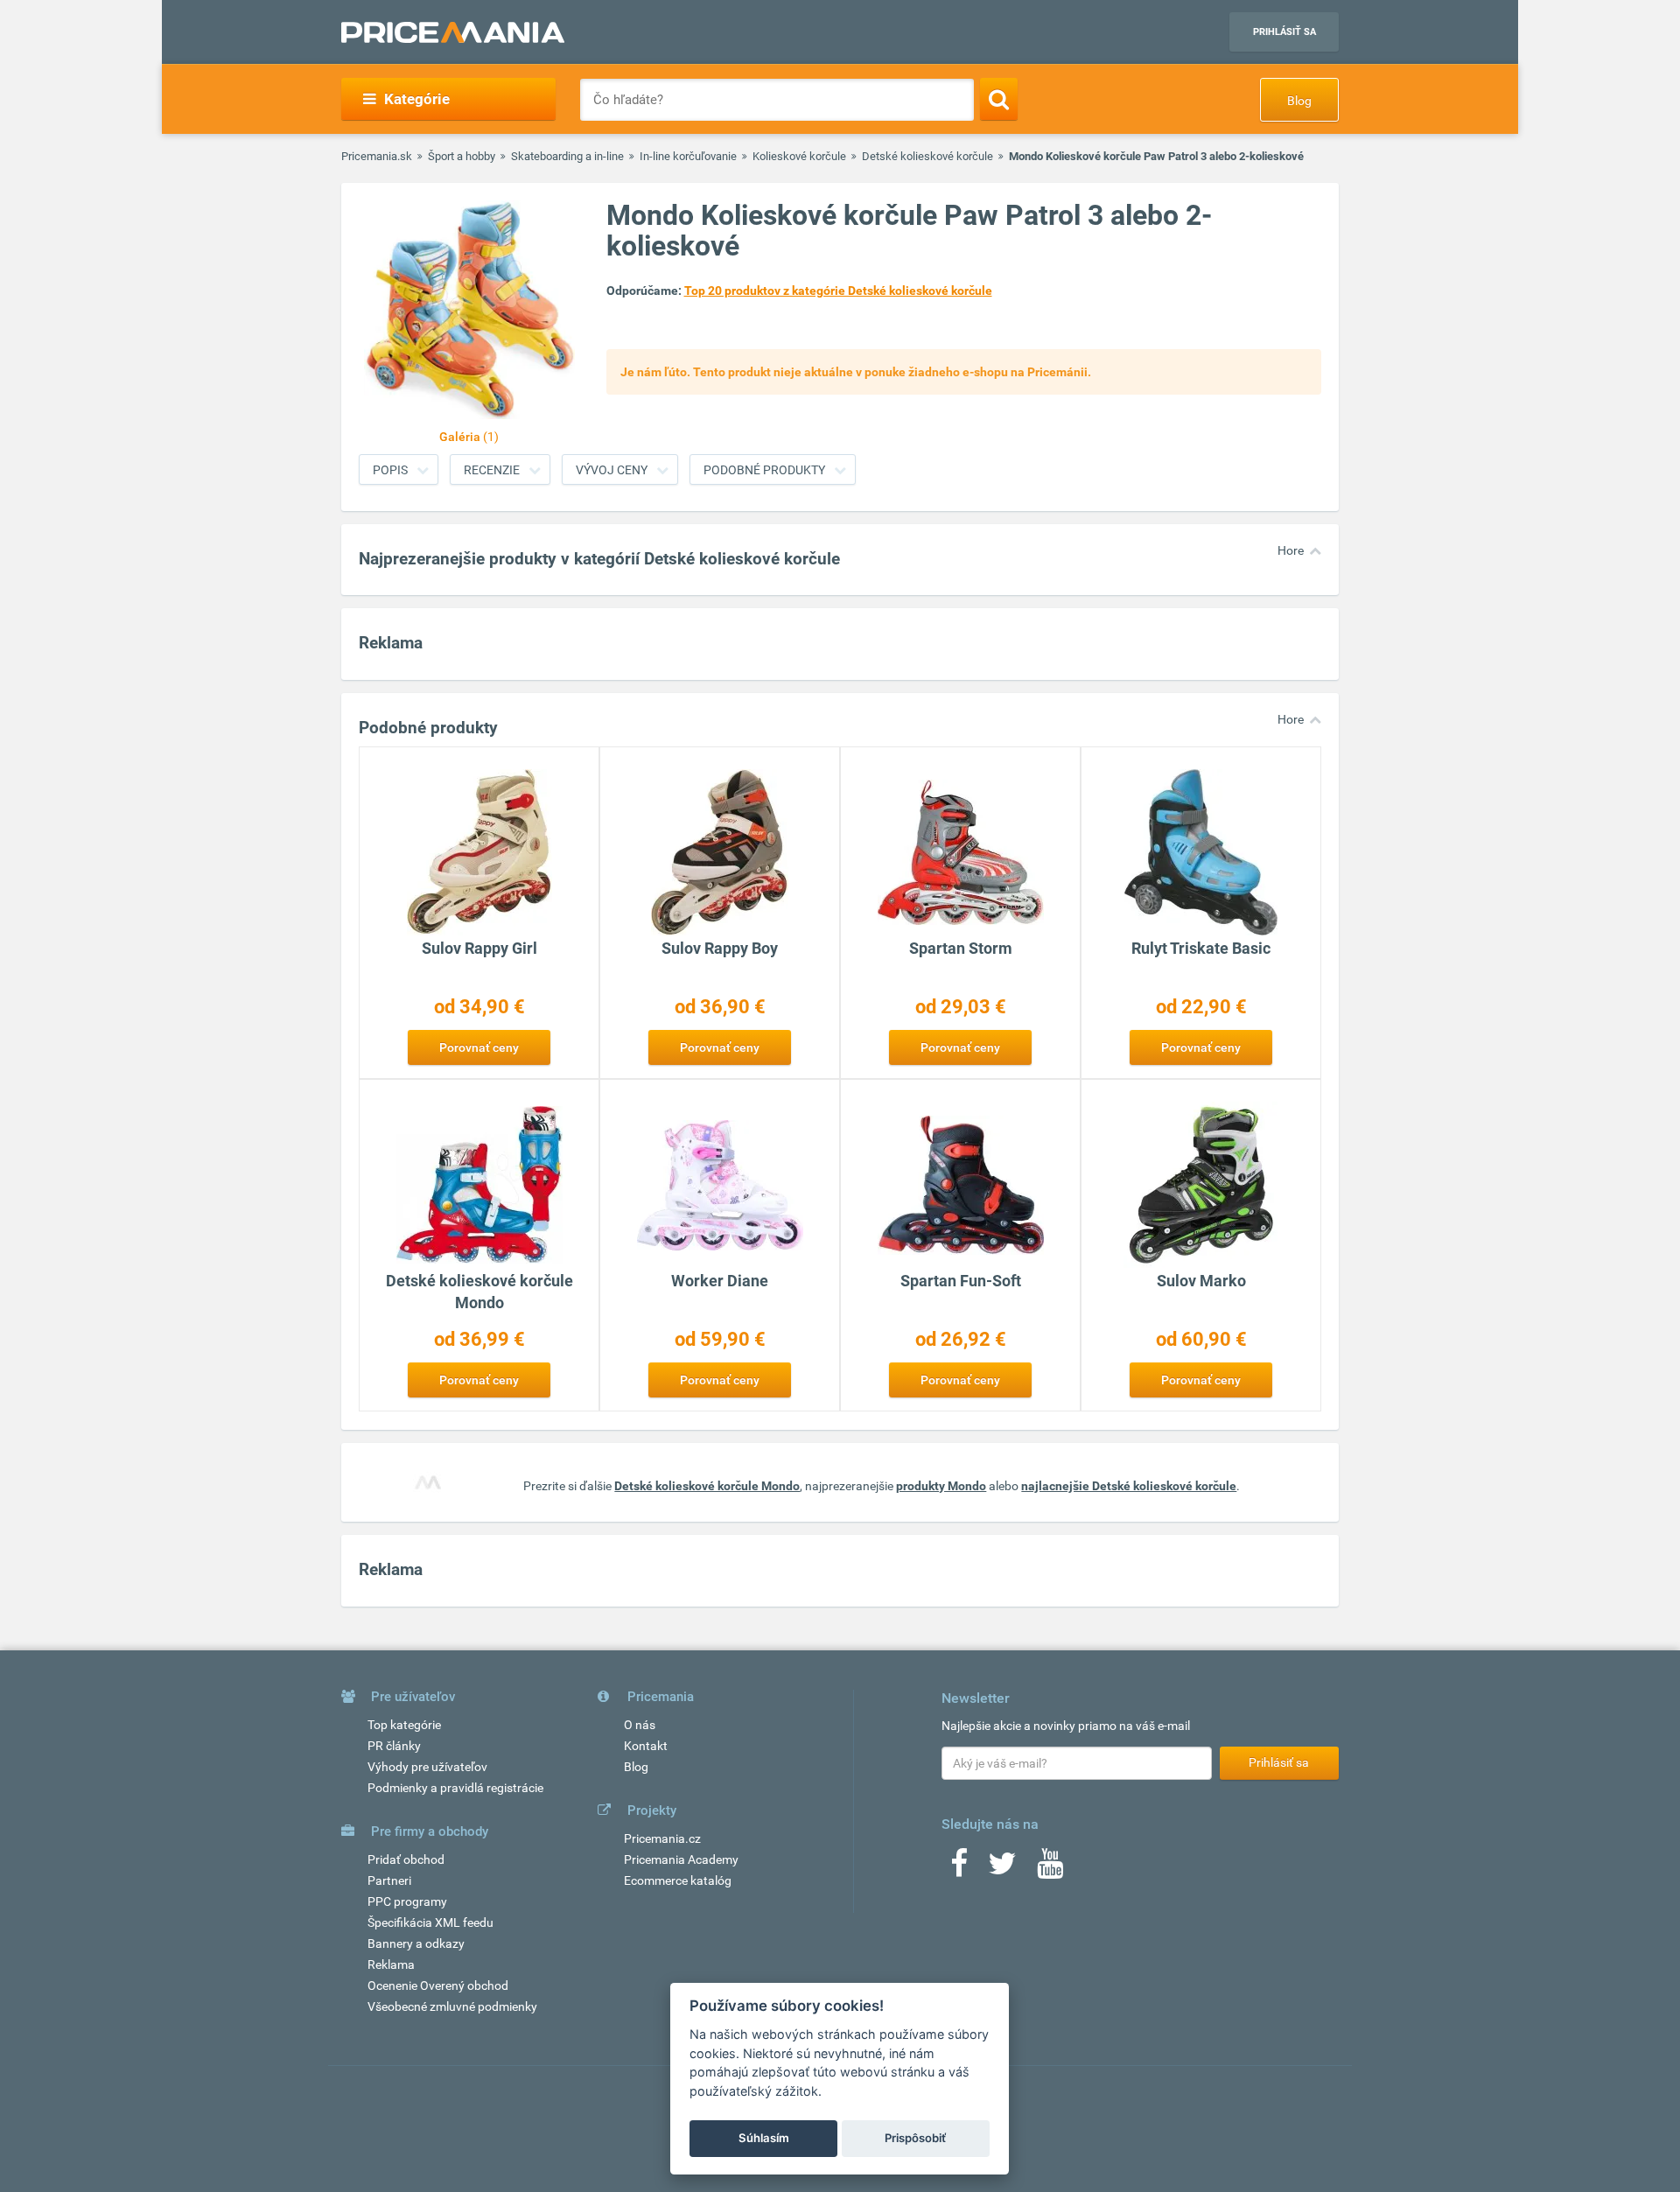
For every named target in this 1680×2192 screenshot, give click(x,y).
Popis (390, 470)
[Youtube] (1050, 1869)
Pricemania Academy (681, 1859)
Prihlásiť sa (1284, 32)
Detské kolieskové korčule (927, 156)
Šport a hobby (462, 156)
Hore (1291, 550)
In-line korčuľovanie (688, 156)
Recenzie (492, 470)
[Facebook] (959, 1869)
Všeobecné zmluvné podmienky (452, 2006)
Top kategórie (404, 1725)
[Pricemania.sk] (453, 32)
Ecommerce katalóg (678, 1880)
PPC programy (407, 1901)
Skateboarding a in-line (567, 156)
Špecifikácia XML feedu (430, 1922)
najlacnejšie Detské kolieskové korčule (1129, 1486)
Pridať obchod (406, 1859)
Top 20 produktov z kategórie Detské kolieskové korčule (838, 291)
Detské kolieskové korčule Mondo (707, 1486)
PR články (394, 1746)
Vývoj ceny (612, 470)
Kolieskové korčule (799, 156)
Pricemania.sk (377, 156)
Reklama (391, 1964)
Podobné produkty (764, 470)
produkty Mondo (941, 1486)
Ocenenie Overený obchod (438, 1985)
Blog (1299, 101)
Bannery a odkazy (416, 1943)
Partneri (389, 1880)
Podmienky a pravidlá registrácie (455, 1788)
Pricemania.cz (662, 1838)
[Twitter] (1002, 1869)
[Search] (999, 99)
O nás (640, 1725)
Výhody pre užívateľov (427, 1767)
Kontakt (646, 1746)
